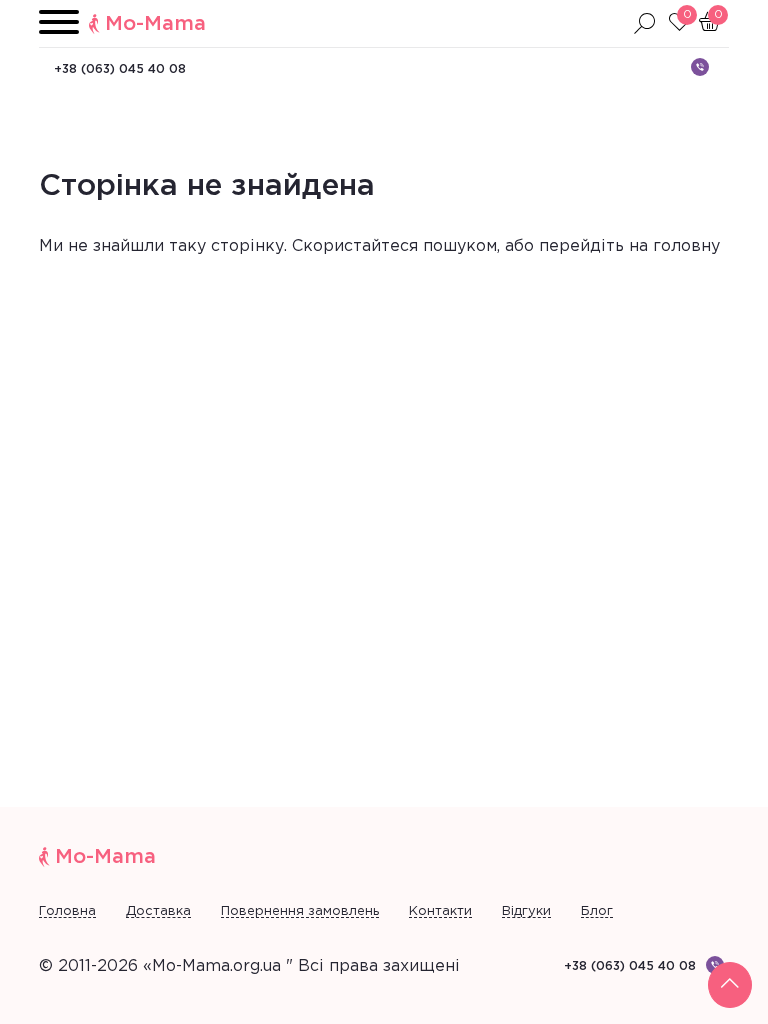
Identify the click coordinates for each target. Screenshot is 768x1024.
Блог (597, 911)
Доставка (158, 911)
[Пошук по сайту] (645, 24)
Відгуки (526, 911)
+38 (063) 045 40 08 (120, 69)
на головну (674, 246)
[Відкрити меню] (59, 23)
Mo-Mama (155, 24)
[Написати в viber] (700, 67)
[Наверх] (730, 985)
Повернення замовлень (300, 911)
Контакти (440, 911)
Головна (67, 911)
